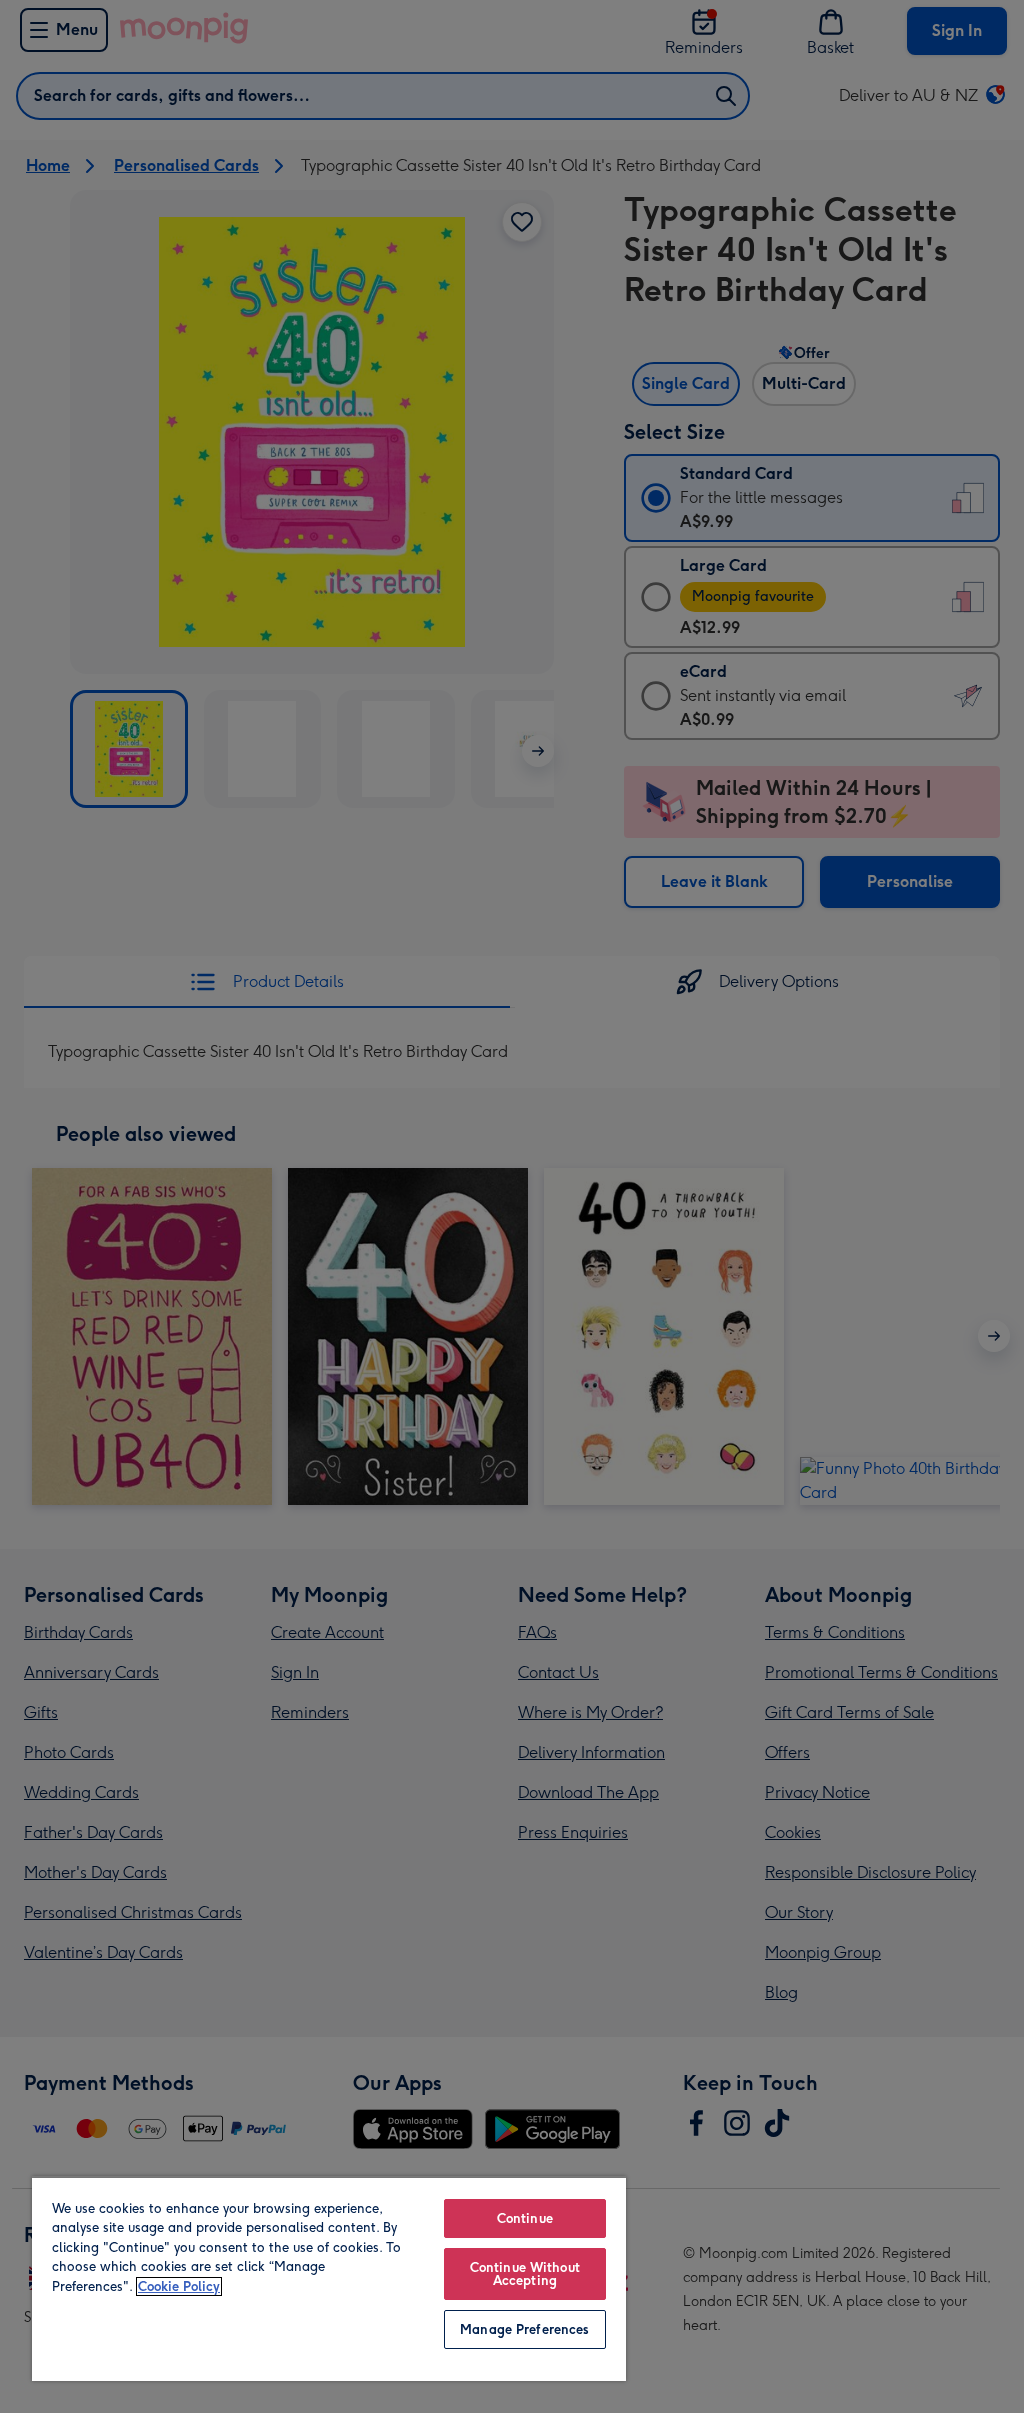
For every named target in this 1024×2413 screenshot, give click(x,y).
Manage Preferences (524, 2329)
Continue (525, 2218)
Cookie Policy (179, 2286)
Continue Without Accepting (525, 2274)
